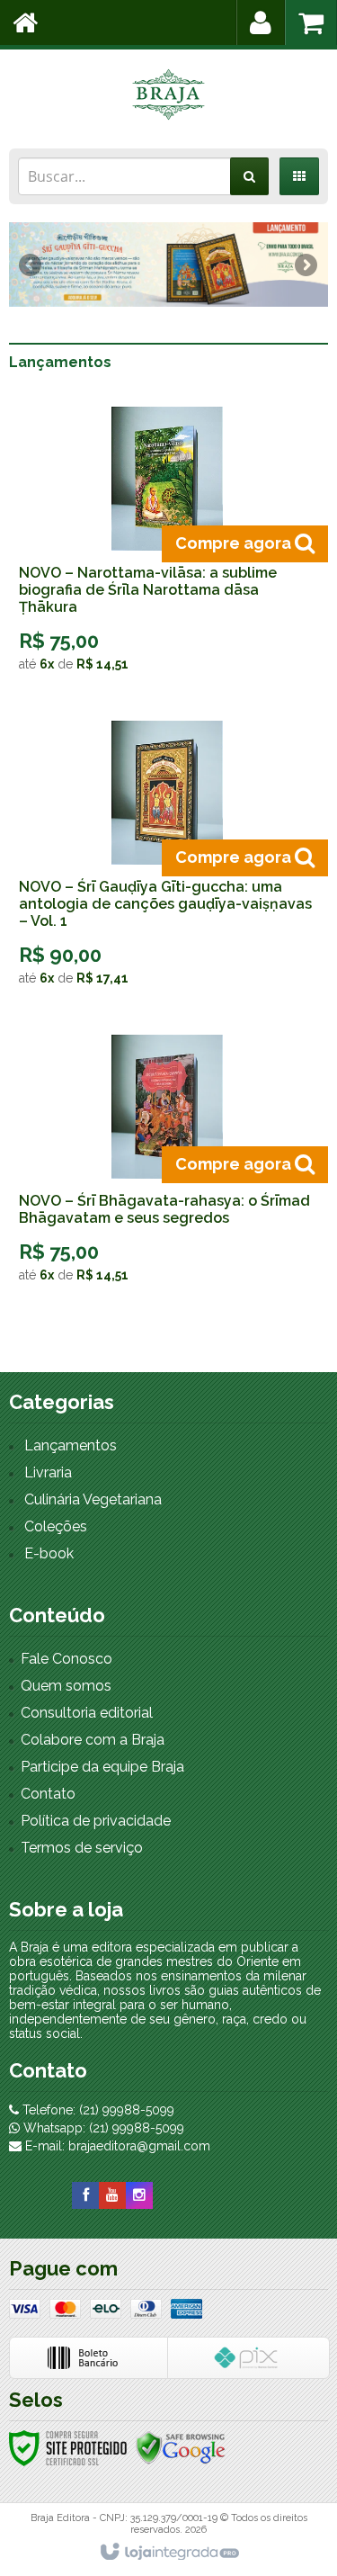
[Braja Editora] (168, 94)
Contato (48, 1794)
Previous (31, 265)
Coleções (56, 1526)
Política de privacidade (96, 1821)
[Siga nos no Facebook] (85, 2195)
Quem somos (66, 1686)
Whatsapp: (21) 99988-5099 (102, 2128)
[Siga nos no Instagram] (139, 2195)
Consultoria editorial (87, 1713)
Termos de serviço (82, 1848)
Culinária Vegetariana (93, 1499)
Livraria (48, 1472)
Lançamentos (71, 1445)
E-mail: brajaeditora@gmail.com (116, 2146)
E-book (49, 1553)
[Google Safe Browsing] (181, 2447)
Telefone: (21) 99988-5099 (97, 2110)
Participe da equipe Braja (102, 1767)
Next (306, 258)
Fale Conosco (67, 1659)
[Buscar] (249, 176)
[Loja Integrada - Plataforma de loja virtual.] (168, 2553)
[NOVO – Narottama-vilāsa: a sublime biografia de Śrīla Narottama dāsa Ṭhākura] (167, 546)
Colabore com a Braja (93, 1740)
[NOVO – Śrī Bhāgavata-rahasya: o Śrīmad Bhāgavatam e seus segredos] (167, 1165)
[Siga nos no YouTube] (112, 2195)
